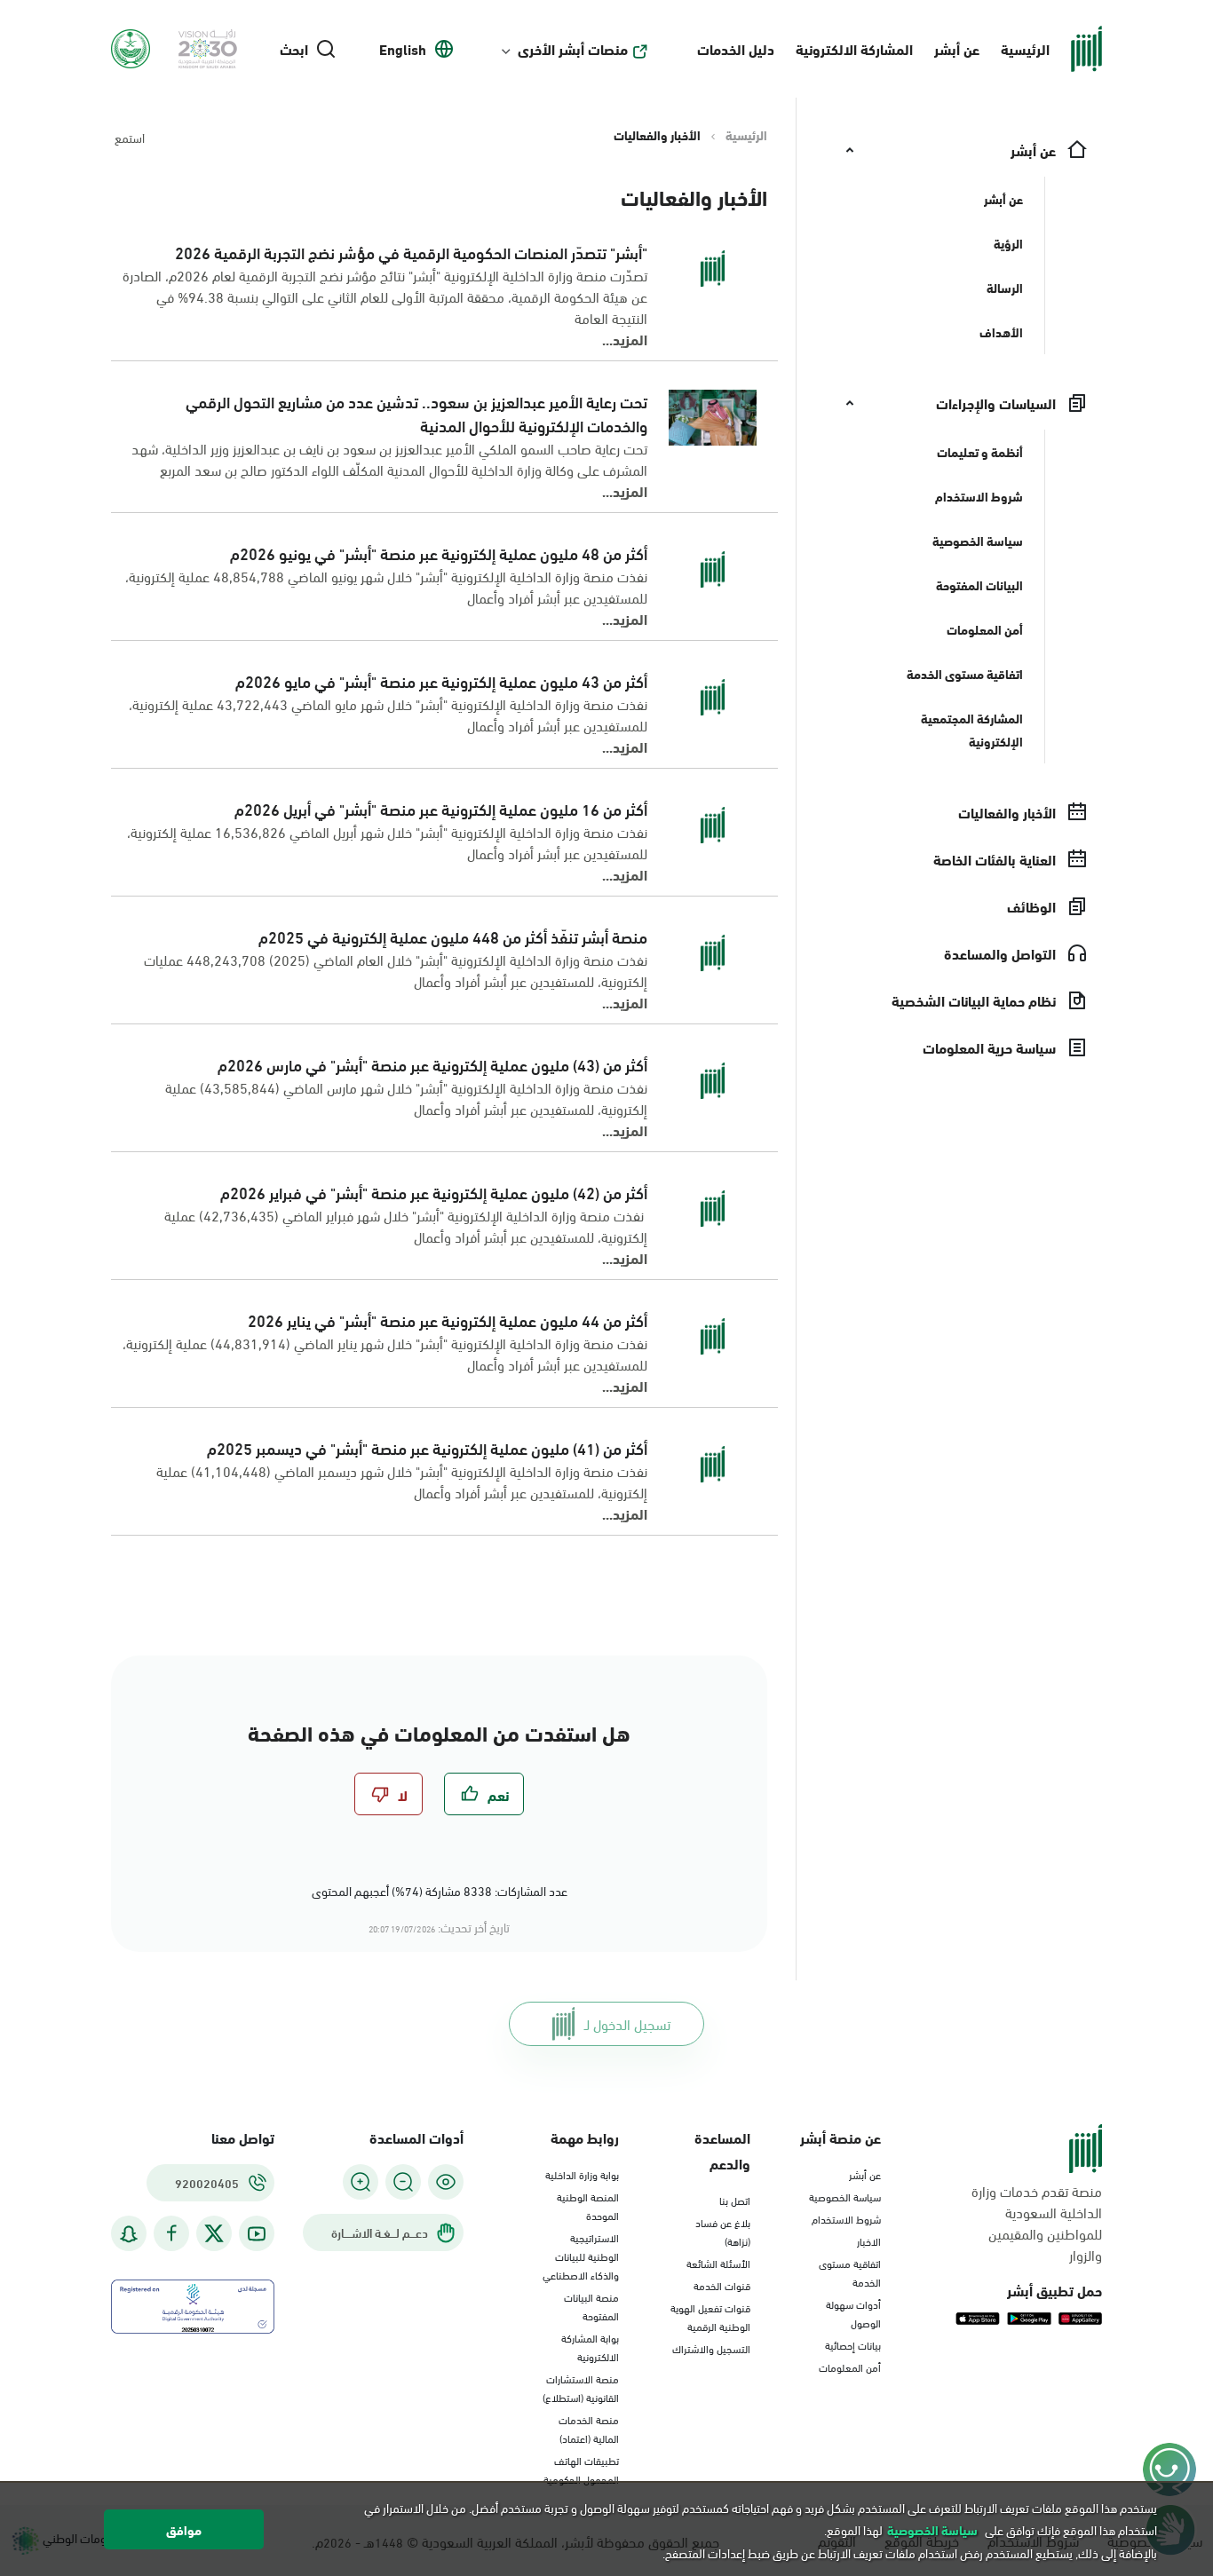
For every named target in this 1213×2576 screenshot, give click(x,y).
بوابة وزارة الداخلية (582, 2174)
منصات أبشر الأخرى (573, 49)
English (403, 49)
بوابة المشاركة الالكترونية (590, 2347)
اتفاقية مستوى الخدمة (850, 2272)
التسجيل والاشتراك (711, 2348)
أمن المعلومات (850, 2367)
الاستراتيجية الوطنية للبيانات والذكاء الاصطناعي (581, 2256)
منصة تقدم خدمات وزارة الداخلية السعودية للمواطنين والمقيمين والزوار (1037, 2223)
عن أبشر (957, 48)
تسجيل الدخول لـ (627, 2023)
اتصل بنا (735, 2200)
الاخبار (869, 2240)
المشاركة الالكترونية (854, 48)
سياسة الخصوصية (845, 2196)
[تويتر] (214, 2233)
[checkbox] (484, 1794)
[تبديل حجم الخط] (403, 2182)
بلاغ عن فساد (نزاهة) (723, 2231)
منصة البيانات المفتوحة (591, 2306)
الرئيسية (1025, 48)
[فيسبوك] (171, 2234)
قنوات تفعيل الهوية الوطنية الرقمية (710, 2316)
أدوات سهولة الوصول (853, 2313)
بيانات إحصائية (853, 2344)
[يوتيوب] (257, 2234)
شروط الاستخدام (846, 2218)
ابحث (294, 49)
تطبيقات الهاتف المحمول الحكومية (581, 2469)
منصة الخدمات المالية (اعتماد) (589, 2428)
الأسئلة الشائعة (718, 2263)
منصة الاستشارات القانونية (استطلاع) (581, 2387)
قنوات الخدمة (722, 2285)
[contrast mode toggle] (446, 2182)
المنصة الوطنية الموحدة (588, 2205)
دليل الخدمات (736, 48)
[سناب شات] (129, 2234)
